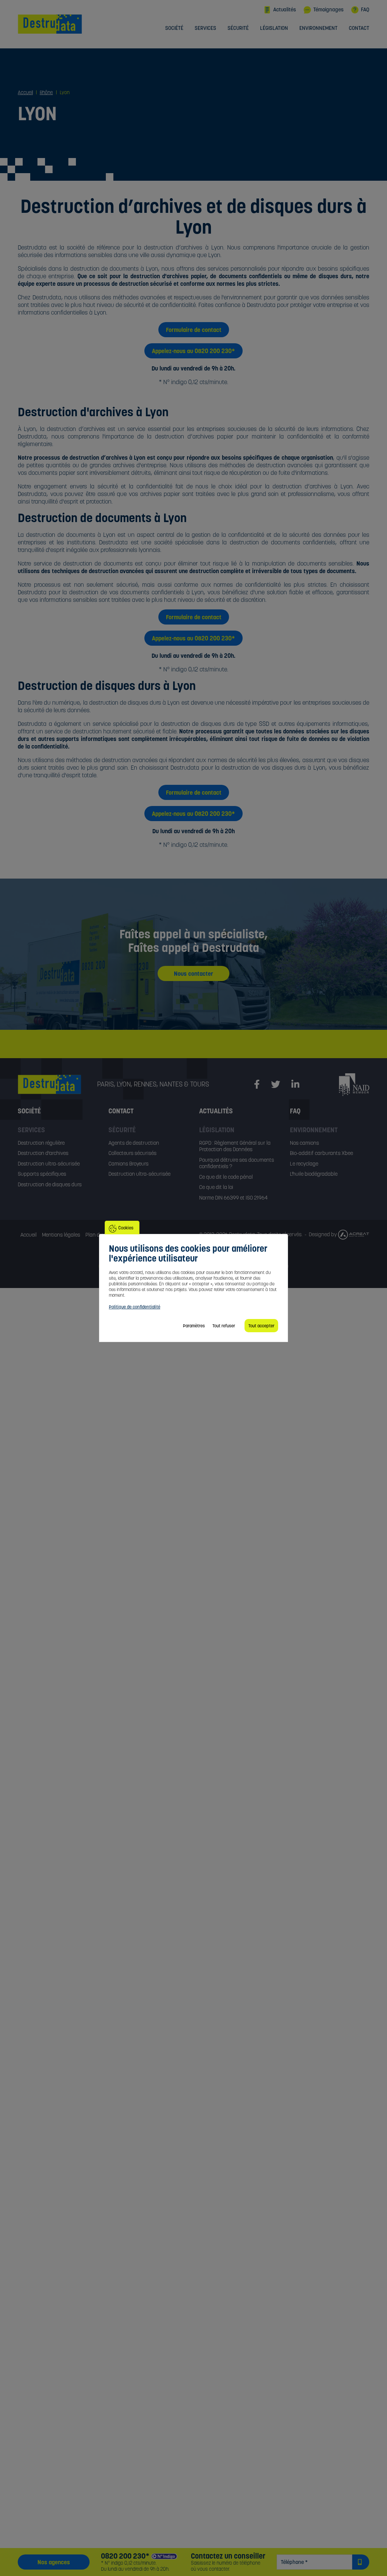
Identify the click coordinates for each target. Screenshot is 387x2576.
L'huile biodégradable (314, 1174)
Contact (359, 28)
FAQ (365, 9)
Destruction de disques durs (50, 1184)
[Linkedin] (295, 1085)
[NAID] (354, 1084)
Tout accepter (261, 1326)
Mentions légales (61, 1235)
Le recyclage (304, 1164)
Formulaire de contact (194, 330)
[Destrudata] (57, 1084)
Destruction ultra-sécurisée (49, 1164)
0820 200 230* (125, 2556)
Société (174, 28)
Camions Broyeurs (128, 1164)
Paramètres (194, 1326)
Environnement (318, 28)
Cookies (126, 1228)
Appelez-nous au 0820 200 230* (193, 351)
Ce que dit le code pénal (226, 1177)
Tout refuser (224, 1326)
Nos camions (304, 1143)
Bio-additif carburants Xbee (321, 1153)
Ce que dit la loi (216, 1187)
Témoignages (328, 9)
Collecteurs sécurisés (132, 1153)
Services (205, 28)
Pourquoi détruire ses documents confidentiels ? (237, 1163)
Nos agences (54, 2562)
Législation (274, 28)
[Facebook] (257, 1085)
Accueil (29, 1235)
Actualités (285, 9)
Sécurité (238, 28)
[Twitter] (276, 1085)
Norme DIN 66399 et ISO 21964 (233, 1198)
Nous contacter (193, 973)
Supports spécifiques (42, 1174)
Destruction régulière (41, 1143)
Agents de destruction (134, 1143)
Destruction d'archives (43, 1153)
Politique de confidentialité (135, 1307)
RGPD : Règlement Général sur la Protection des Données (235, 1146)
